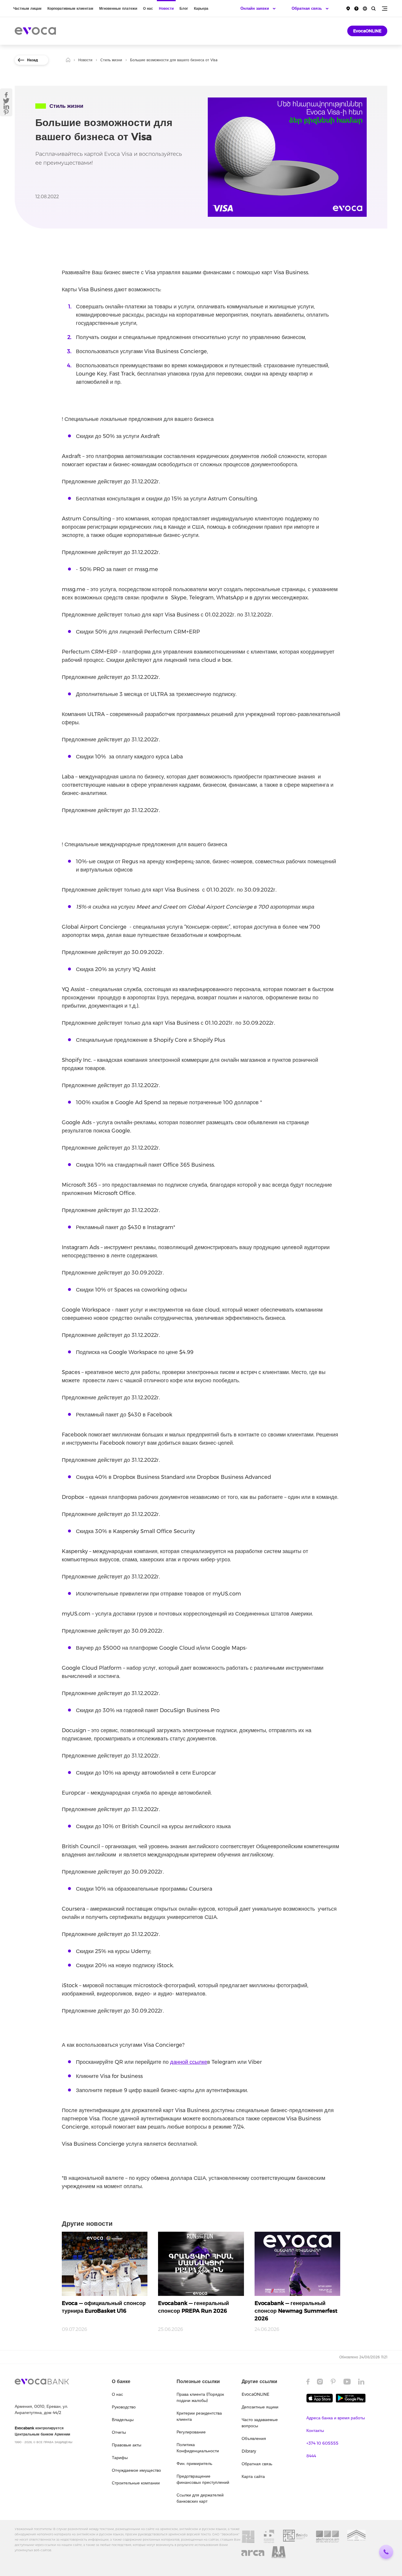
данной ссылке (189, 2062)
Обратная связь (257, 2464)
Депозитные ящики (260, 2407)
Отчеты (119, 2432)
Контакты (315, 2430)
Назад (33, 60)
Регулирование (191, 2432)
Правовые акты (127, 2445)
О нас (148, 8)
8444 (311, 2456)
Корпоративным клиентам (70, 8)
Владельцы (123, 2420)
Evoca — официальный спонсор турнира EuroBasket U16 (104, 2307)
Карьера (201, 8)
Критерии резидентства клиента (199, 2416)
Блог (184, 8)
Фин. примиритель (194, 2463)
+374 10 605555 (322, 2443)
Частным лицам (27, 8)
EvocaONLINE (367, 31)
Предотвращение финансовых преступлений (203, 2479)
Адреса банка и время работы (336, 2418)
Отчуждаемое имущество (136, 2470)
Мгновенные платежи (118, 8)
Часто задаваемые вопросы (260, 2423)
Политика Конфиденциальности (198, 2448)
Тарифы (120, 2458)
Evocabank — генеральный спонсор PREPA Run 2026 (193, 2307)
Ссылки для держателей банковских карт (200, 2498)
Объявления (254, 2438)
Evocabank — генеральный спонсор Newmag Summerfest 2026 (296, 2311)
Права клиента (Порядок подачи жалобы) (200, 2397)
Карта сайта (253, 2476)
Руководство (124, 2407)
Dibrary (249, 2451)
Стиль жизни (111, 60)
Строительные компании (136, 2483)
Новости (166, 8)
